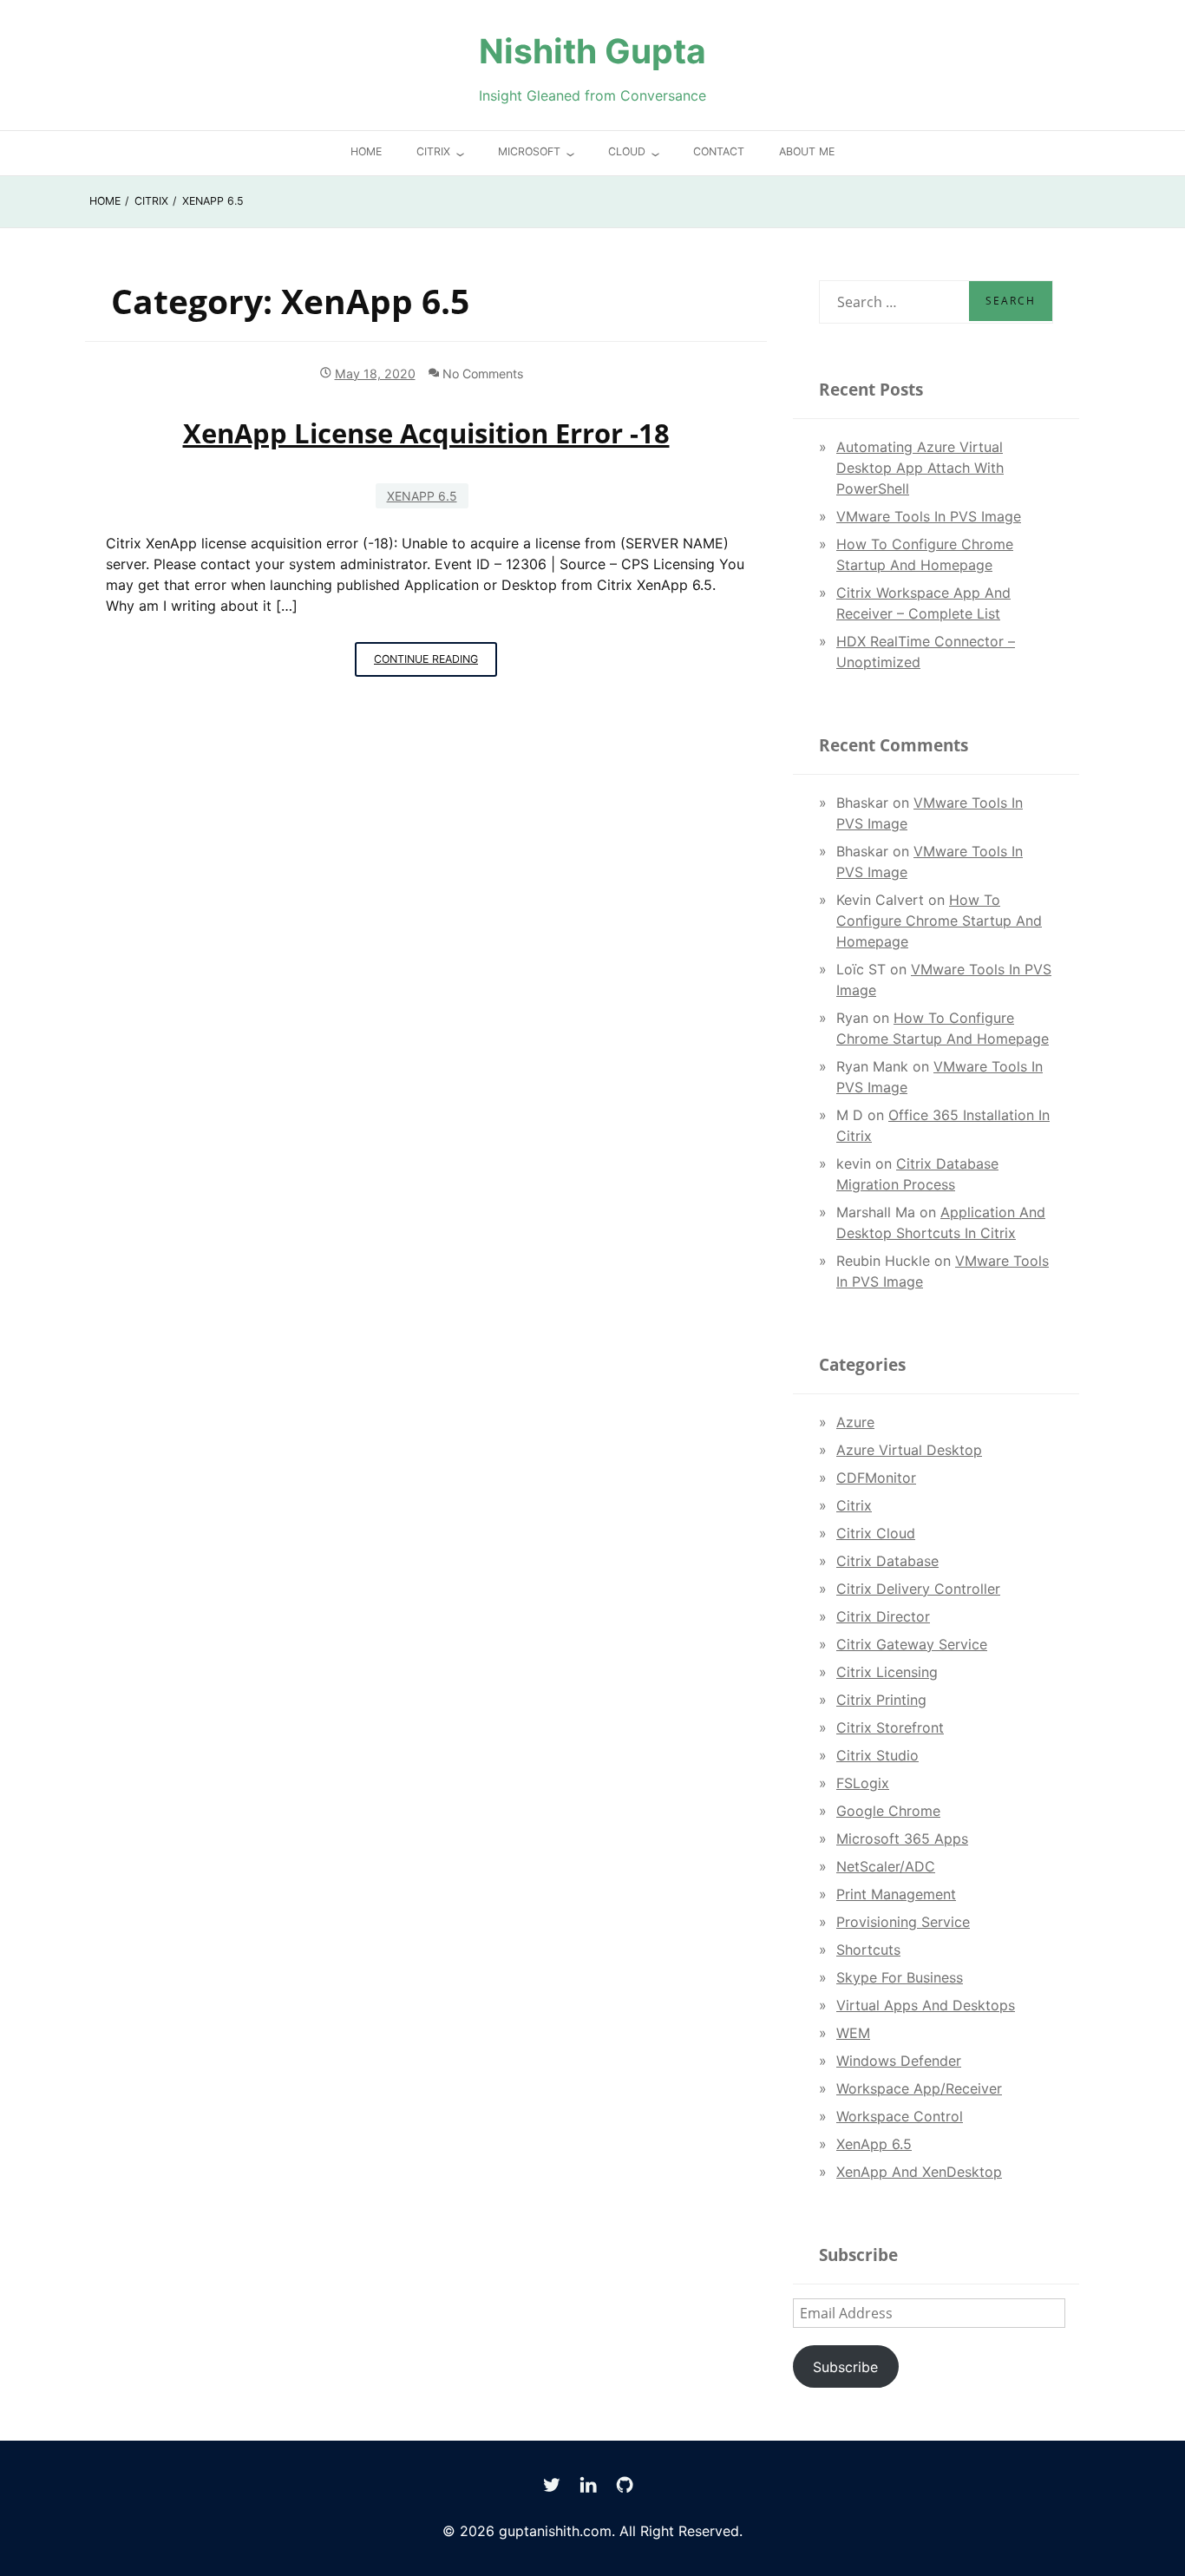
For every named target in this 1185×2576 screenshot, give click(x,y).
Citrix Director (883, 1616)
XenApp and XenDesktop (919, 2172)
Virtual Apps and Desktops (926, 2005)
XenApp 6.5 (422, 496)
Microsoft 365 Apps (902, 1839)
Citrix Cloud (876, 1533)
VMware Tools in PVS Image (929, 516)
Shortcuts (868, 1950)
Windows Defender (899, 2061)
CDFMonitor (876, 1478)
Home (366, 151)
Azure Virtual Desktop (909, 1450)
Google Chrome (888, 1811)
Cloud (627, 151)
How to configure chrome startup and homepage (939, 921)
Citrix (433, 151)
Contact (719, 151)
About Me (807, 151)
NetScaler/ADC (886, 1866)
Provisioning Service (903, 1922)
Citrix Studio (877, 1755)
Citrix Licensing (887, 1672)
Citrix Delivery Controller (918, 1589)
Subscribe (845, 2367)
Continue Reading (435, 665)
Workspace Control (900, 2116)
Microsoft (529, 151)
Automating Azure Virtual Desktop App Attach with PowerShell (920, 468)
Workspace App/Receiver (919, 2088)
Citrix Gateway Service (912, 1644)
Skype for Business (900, 1977)
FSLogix (863, 1783)
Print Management (896, 1894)
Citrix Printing (881, 1700)
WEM (853, 2033)
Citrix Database (887, 1561)
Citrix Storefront (890, 1727)
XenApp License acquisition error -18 (426, 433)
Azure (855, 1422)
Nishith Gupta (592, 51)
